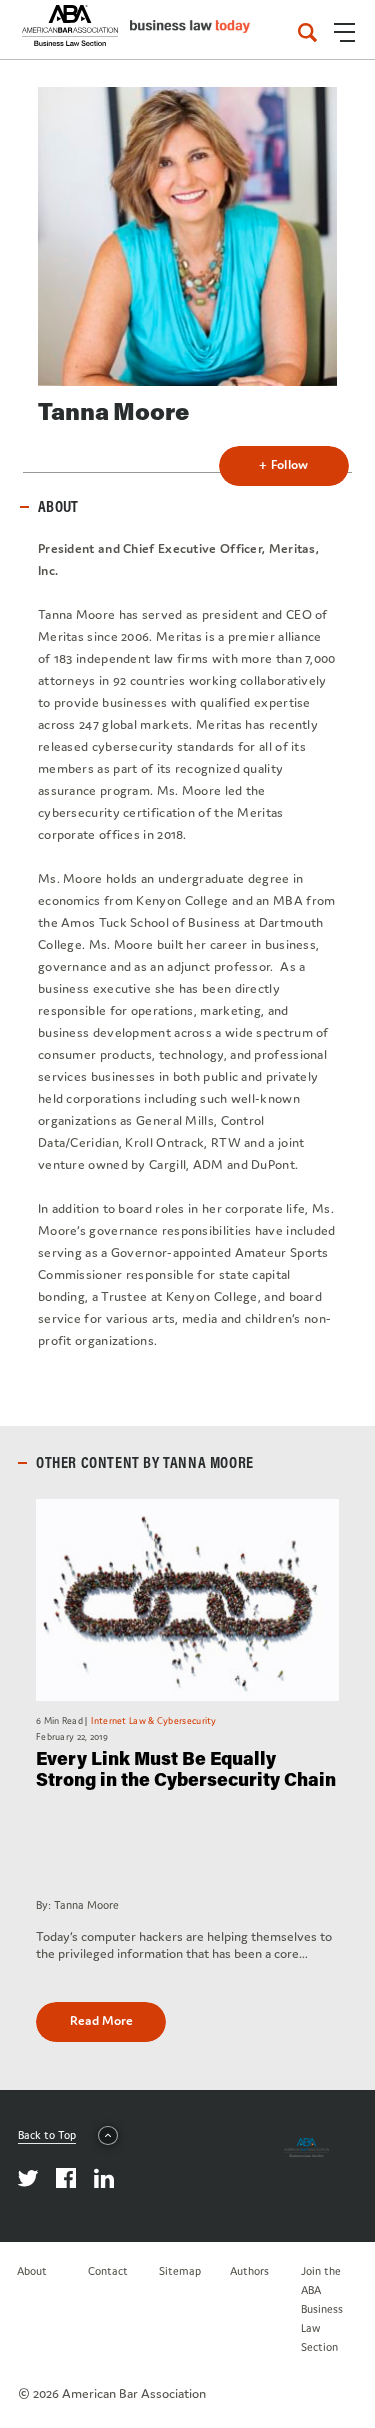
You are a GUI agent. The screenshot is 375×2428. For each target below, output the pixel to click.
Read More (101, 2020)
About (32, 2271)
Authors (249, 2271)
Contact (108, 2271)
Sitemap (180, 2271)
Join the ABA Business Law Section (322, 2309)
